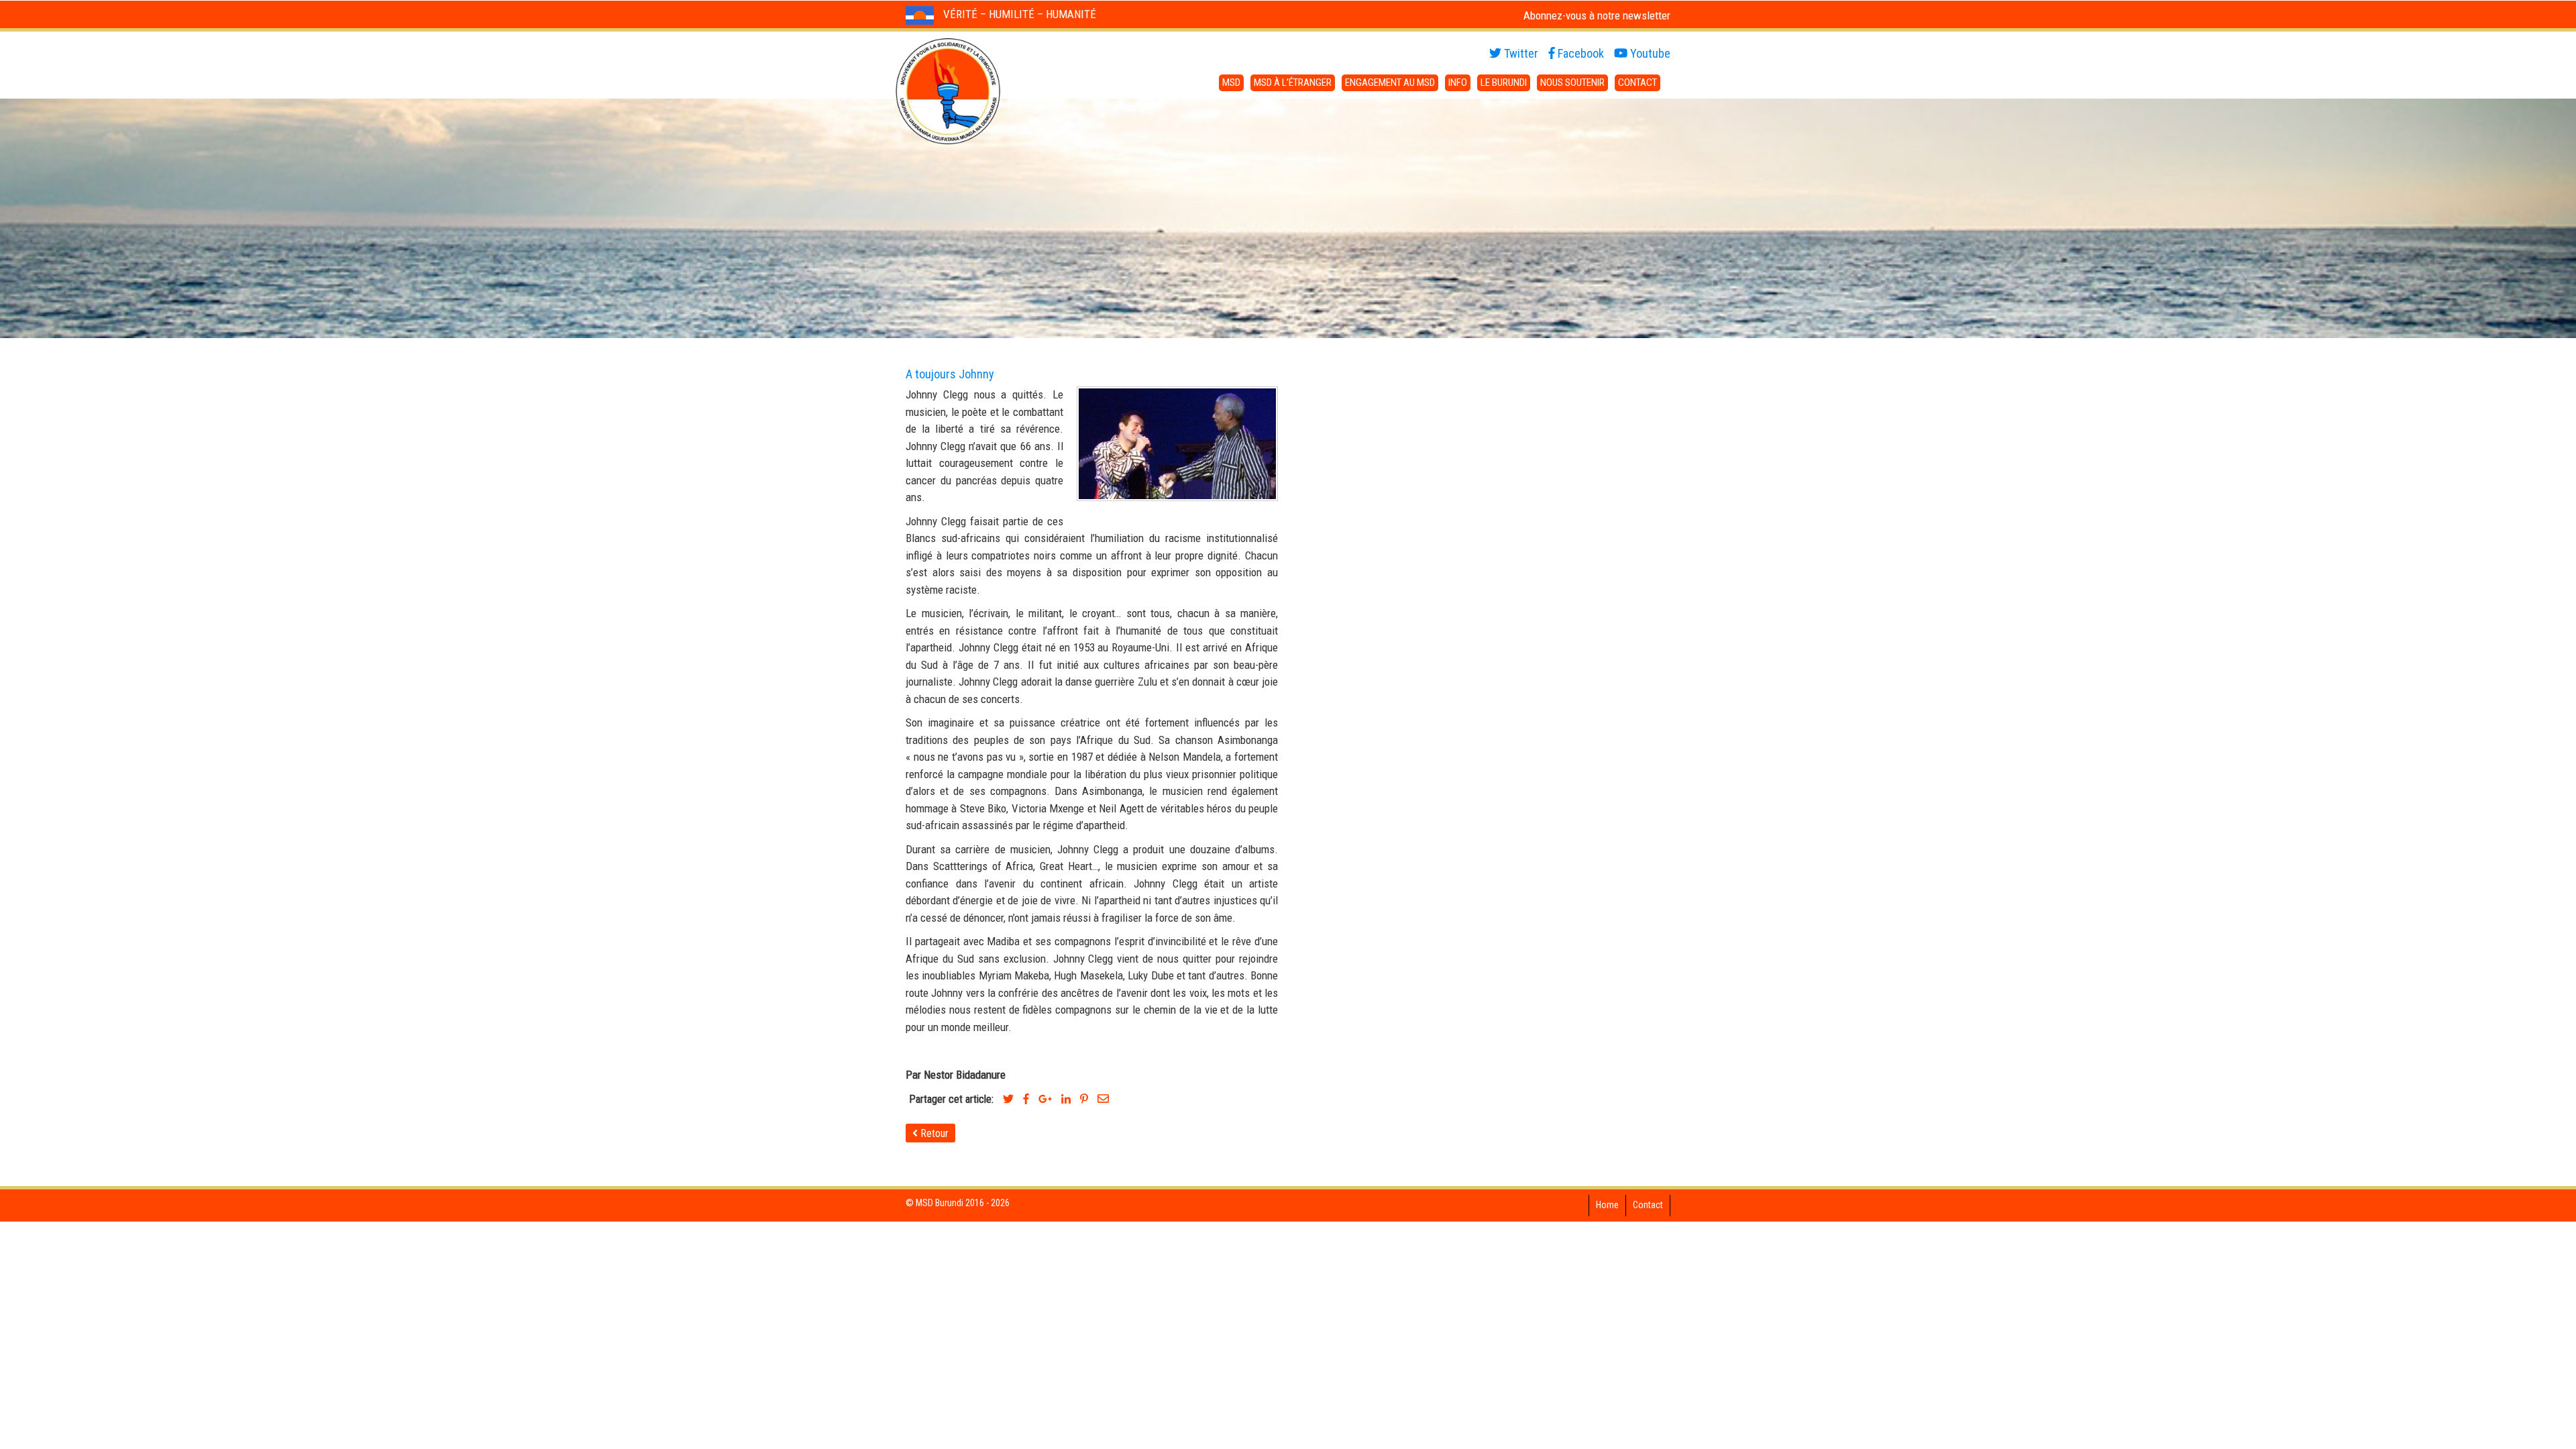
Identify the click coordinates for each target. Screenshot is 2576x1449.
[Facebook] (1026, 1099)
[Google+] (1045, 1099)
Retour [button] (933, 1133)
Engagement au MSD (1390, 83)
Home (1607, 1205)
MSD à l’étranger (1293, 83)
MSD (1231, 83)
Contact (1638, 83)
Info (1458, 83)
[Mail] (1103, 1099)
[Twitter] (1008, 1099)
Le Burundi (1504, 83)
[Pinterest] (1084, 1099)
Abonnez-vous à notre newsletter (1597, 15)
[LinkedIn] (1066, 1099)
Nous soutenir (1572, 83)
